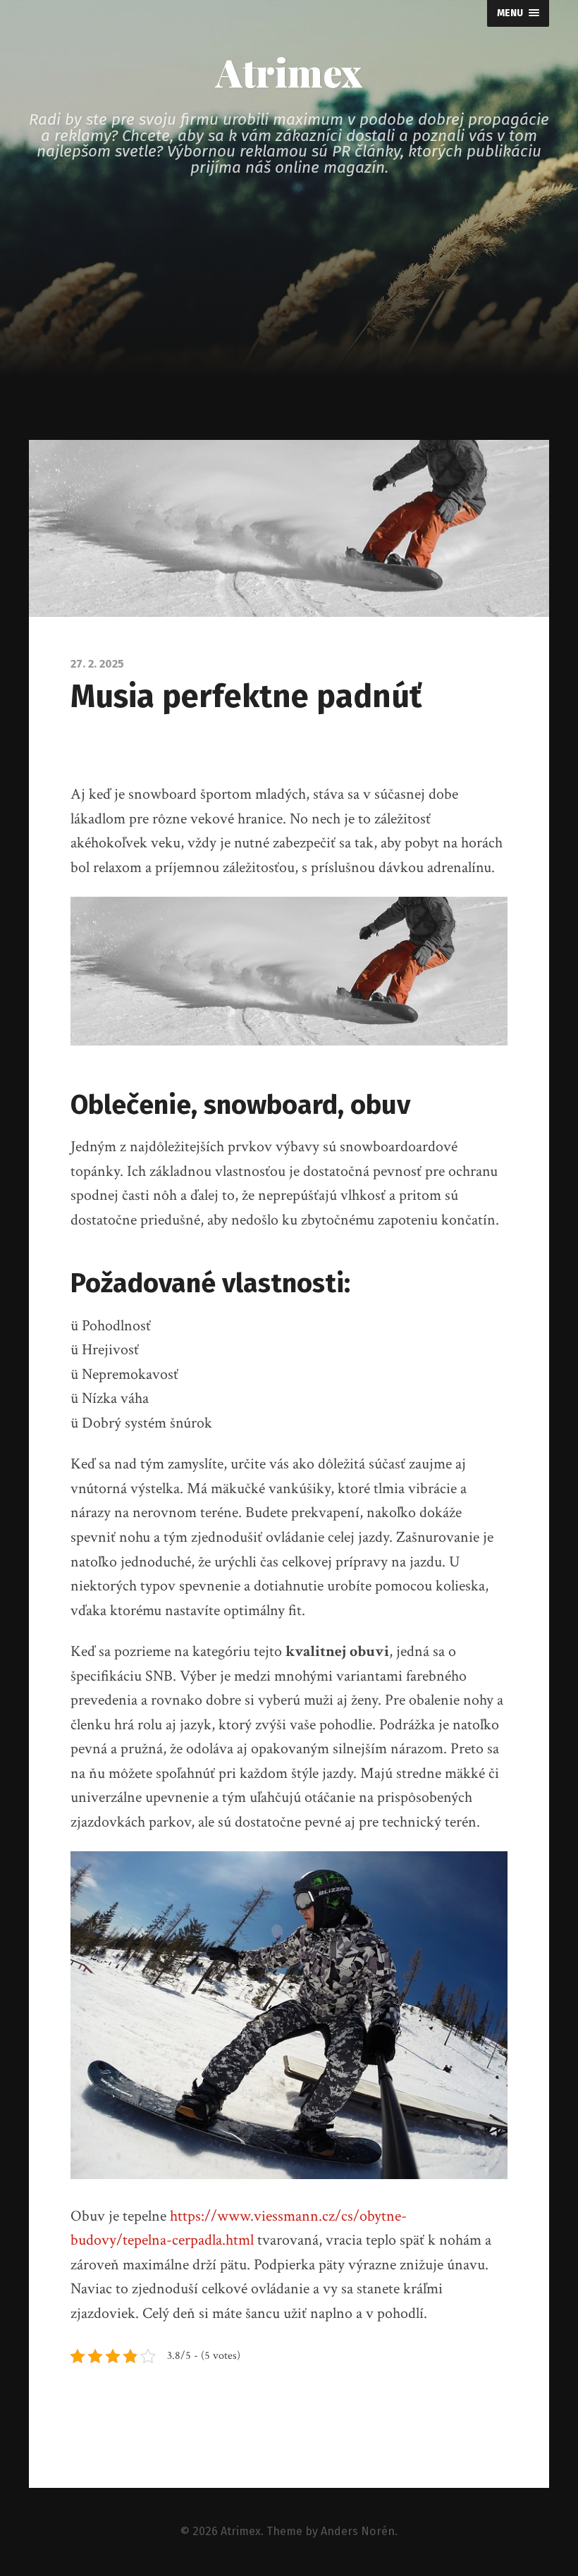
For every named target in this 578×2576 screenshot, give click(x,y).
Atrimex (289, 72)
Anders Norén (358, 2531)
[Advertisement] (289, 334)
